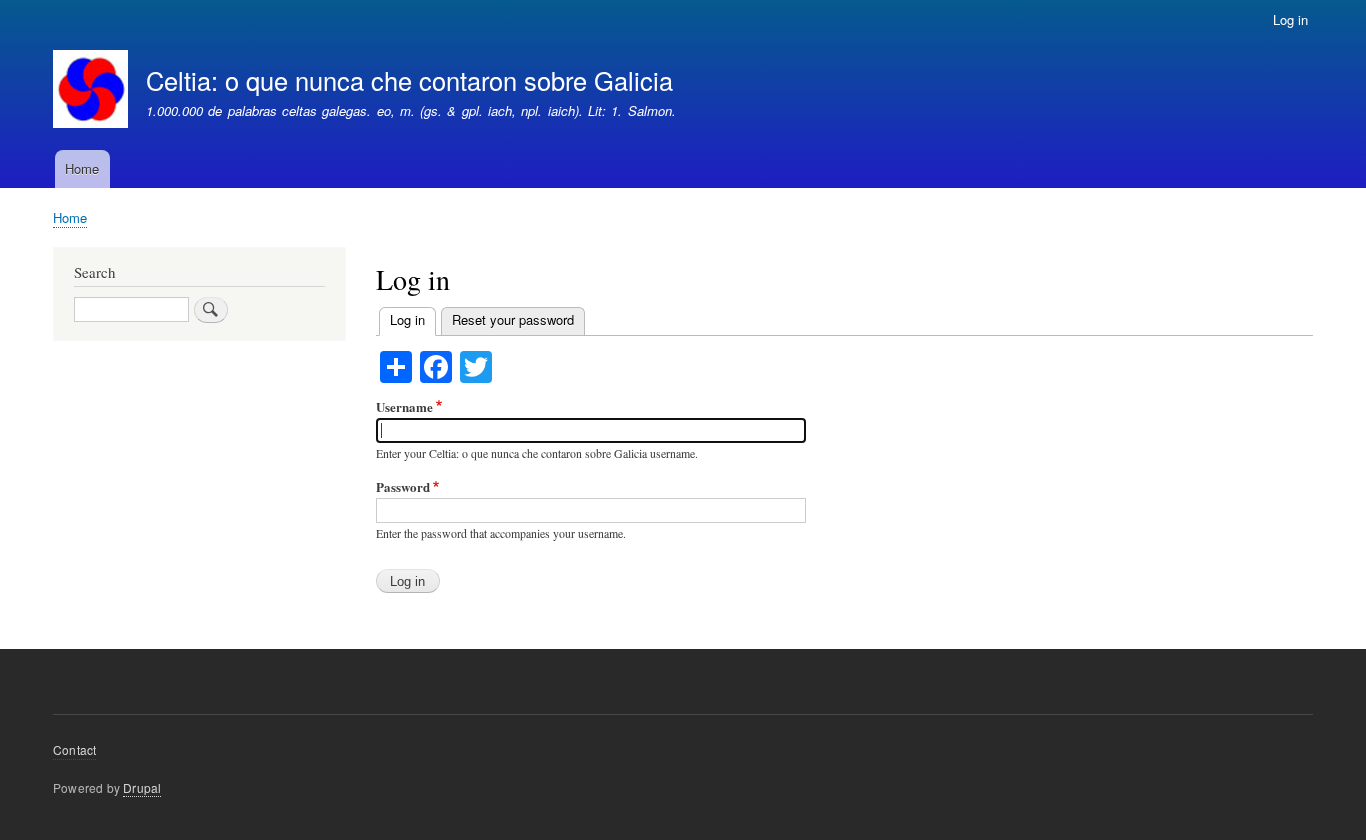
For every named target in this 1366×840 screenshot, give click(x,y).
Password (403, 486)
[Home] (90, 91)
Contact (74, 749)
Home (82, 168)
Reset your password (513, 319)
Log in (1290, 19)
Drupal (142, 787)
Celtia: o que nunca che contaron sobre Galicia (409, 80)
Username (404, 406)
